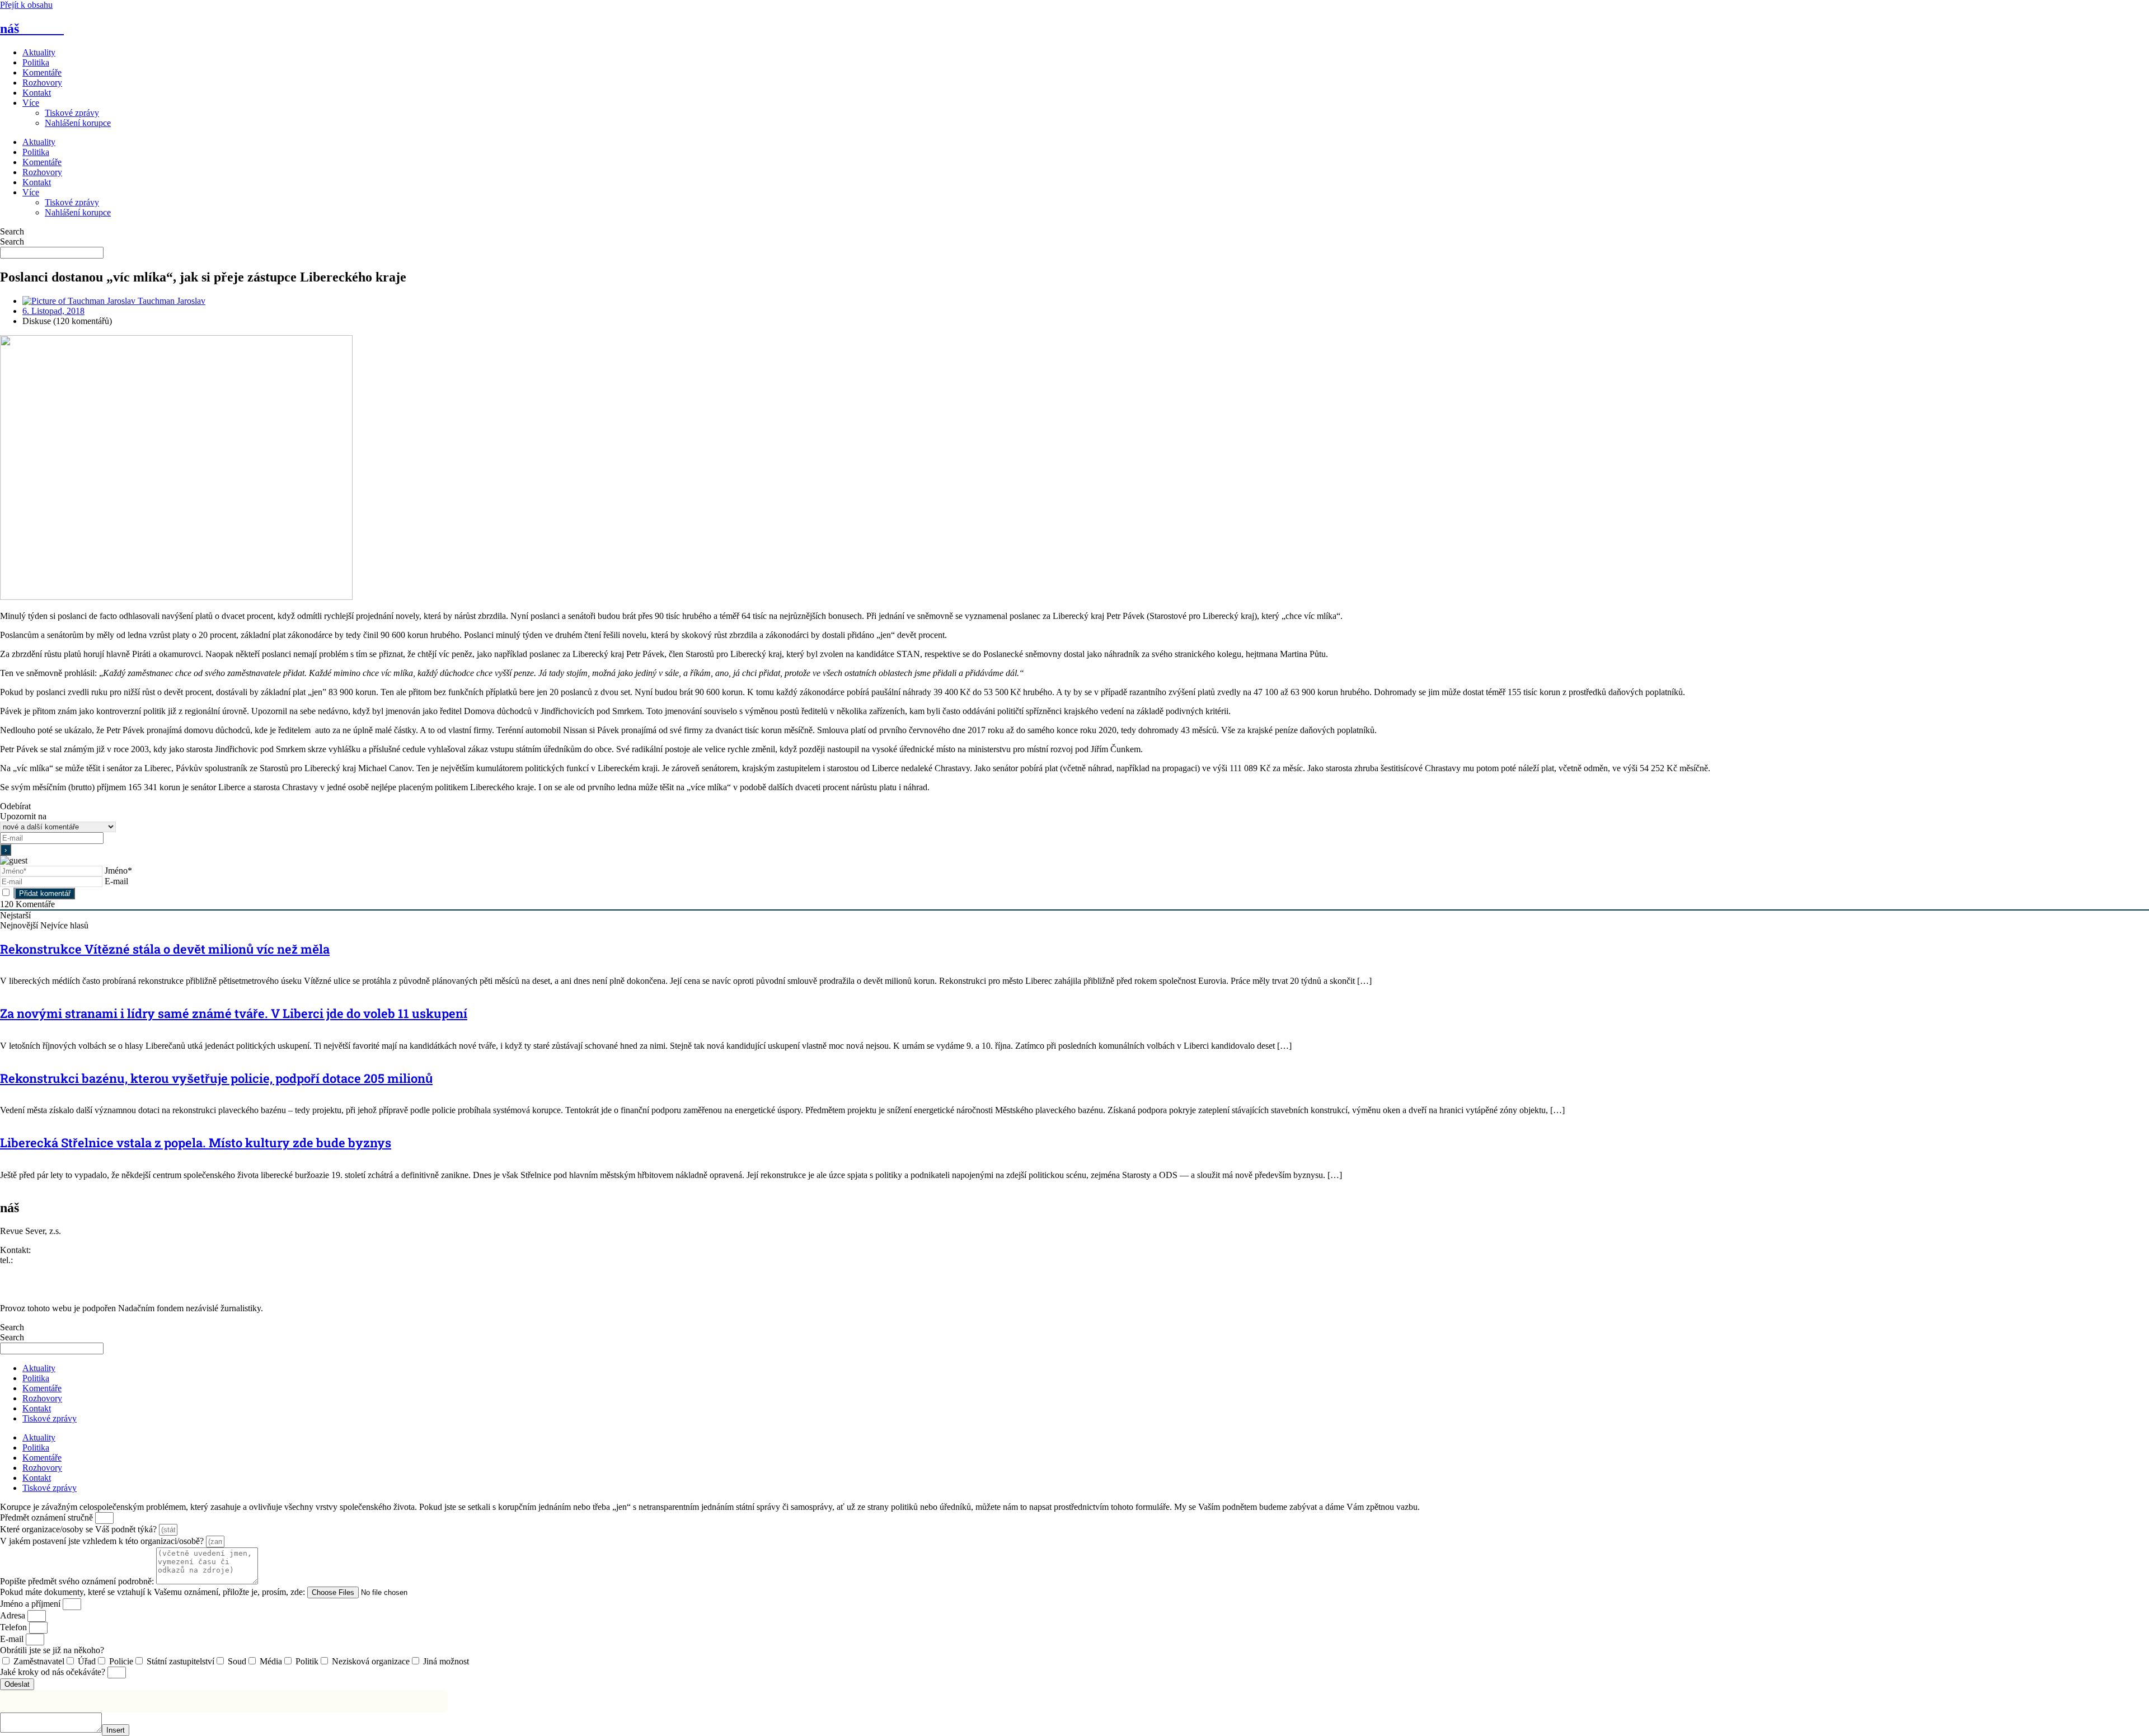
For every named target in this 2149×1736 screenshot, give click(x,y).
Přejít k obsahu (26, 5)
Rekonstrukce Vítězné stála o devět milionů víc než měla (165, 949)
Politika (36, 62)
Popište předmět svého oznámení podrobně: (78, 1581)
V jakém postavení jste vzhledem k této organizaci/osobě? (103, 1541)
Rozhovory (42, 83)
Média (271, 1661)
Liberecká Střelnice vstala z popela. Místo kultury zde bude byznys (196, 1143)
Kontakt (37, 93)
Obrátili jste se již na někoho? (52, 1650)
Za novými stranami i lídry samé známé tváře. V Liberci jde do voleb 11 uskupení (234, 1013)
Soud (237, 1661)
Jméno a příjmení (31, 1604)
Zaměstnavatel (39, 1661)
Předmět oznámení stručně (48, 1517)
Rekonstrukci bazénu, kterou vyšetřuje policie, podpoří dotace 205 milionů (216, 1078)
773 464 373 (37, 1260)
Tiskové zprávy (72, 113)
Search (12, 231)
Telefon (15, 1627)
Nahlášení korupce (78, 123)
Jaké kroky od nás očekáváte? (54, 1672)
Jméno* (118, 871)
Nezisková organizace (371, 1661)
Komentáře (42, 72)
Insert (116, 1730)
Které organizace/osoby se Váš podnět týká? (79, 1529)
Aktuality (39, 52)
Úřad (87, 1661)
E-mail (116, 881)
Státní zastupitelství (180, 1661)
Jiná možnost (446, 1661)
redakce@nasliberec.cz (41, 1270)
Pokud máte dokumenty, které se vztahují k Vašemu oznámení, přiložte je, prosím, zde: (154, 1592)
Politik (307, 1661)
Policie (121, 1661)
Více (31, 103)
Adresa (14, 1615)
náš (32, 29)
